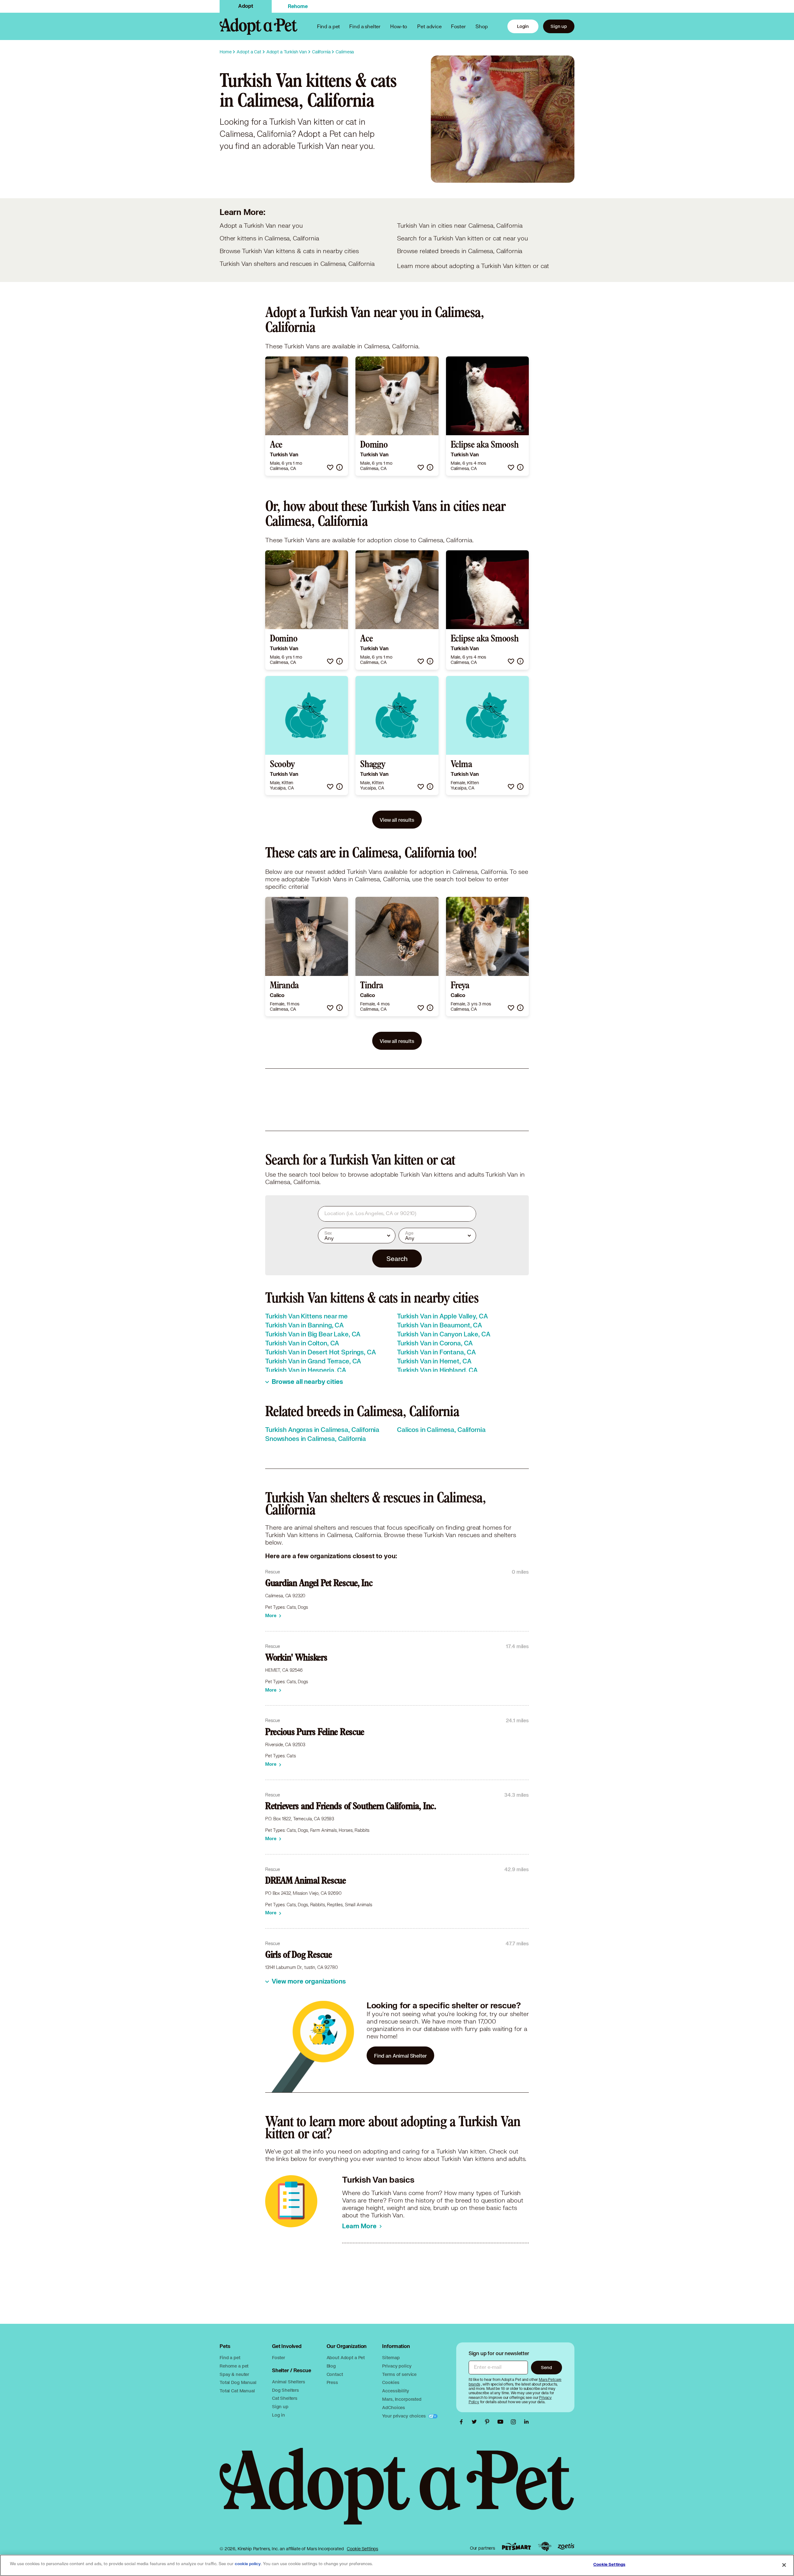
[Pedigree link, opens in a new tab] (545, 2547)
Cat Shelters (285, 2398)
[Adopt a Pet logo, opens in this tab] (397, 2492)
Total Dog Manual (238, 2382)
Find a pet (230, 2357)
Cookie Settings (362, 2549)
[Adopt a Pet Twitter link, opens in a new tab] (476, 2422)
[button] (330, 467)
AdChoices (394, 2407)
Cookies (391, 2382)
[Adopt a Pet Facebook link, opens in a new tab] (463, 2422)
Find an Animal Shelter (400, 2056)
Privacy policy (397, 2366)
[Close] (784, 2565)
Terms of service (399, 2374)
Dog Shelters (285, 2390)
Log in (279, 2415)
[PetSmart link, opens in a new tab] (516, 2546)
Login (523, 26)
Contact (335, 2374)
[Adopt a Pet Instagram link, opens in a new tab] (515, 2422)
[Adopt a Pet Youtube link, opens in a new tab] (502, 2422)
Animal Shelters (289, 2382)
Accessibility (395, 2391)
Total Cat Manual (237, 2391)
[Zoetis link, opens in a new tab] (566, 2546)
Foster (458, 26)
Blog (331, 2366)
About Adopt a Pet (346, 2357)
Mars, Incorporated (402, 2399)
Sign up (559, 26)
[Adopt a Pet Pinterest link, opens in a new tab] (489, 2422)
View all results (397, 820)
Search (397, 1259)
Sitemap (391, 2357)
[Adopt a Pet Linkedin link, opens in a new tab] (526, 2422)
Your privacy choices (404, 2416)
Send (546, 2367)
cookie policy (248, 2564)
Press (332, 2382)
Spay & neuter (234, 2374)
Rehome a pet (234, 2366)
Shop (482, 26)
